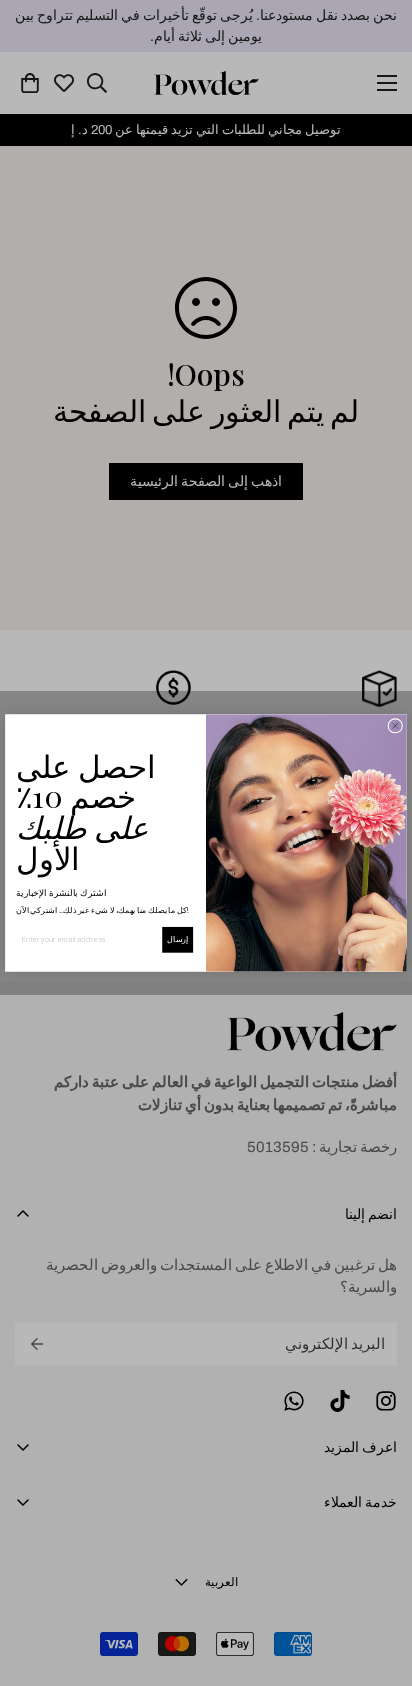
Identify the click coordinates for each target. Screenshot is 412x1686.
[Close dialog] (395, 725)
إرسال (177, 939)
